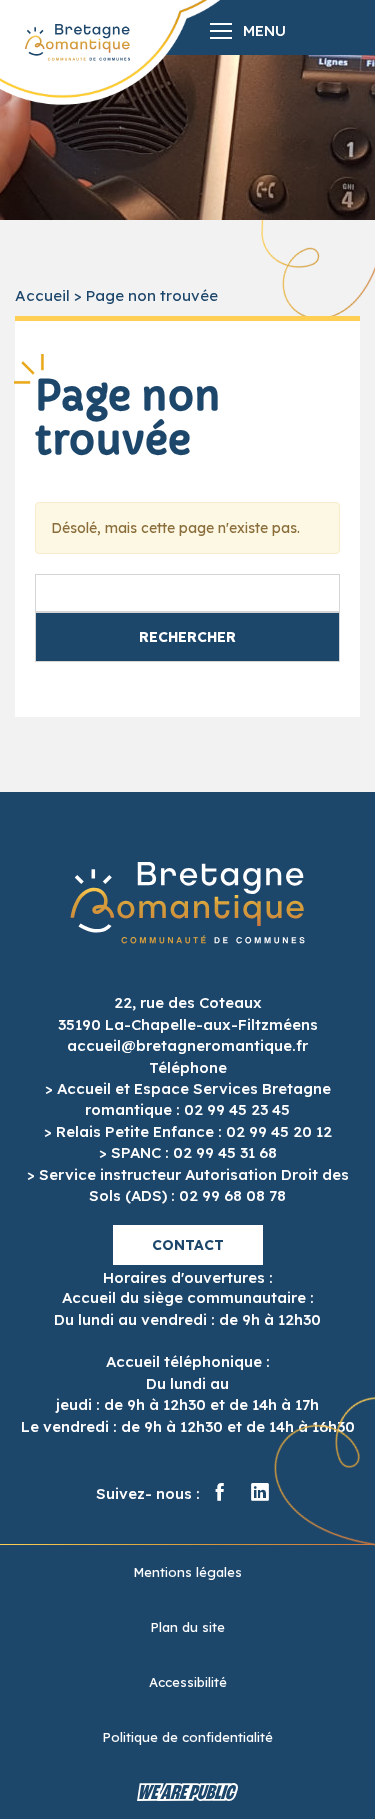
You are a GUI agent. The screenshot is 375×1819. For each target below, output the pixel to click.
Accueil (42, 295)
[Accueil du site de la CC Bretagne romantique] (77, 42)
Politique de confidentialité (187, 1737)
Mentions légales (187, 1572)
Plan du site (187, 1627)
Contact (188, 1245)
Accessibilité (188, 1682)
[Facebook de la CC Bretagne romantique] (220, 1493)
